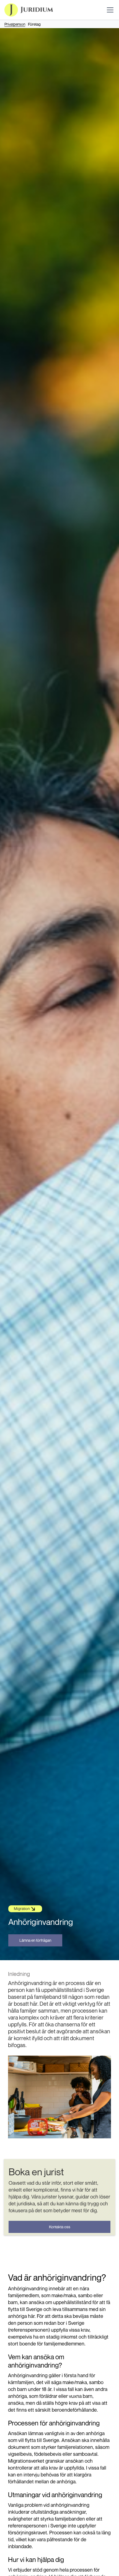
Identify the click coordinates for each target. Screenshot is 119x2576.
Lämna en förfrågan (35, 1940)
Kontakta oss (60, 2227)
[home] (29, 10)
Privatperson (15, 24)
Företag (34, 24)
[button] (109, 10)
